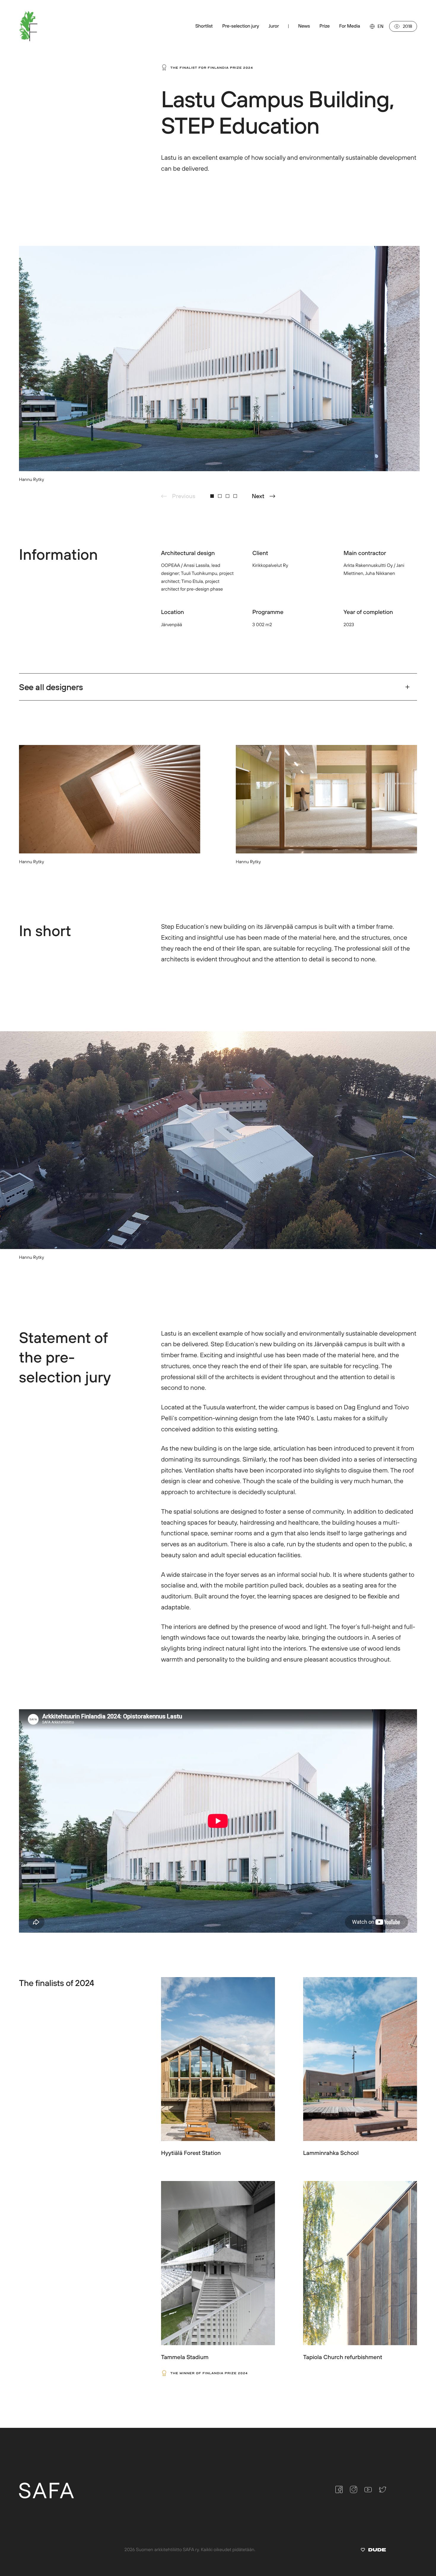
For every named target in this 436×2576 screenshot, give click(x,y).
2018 (408, 26)
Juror (274, 26)
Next (258, 496)
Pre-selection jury (241, 26)
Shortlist (204, 26)
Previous (184, 496)
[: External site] (373, 2551)
